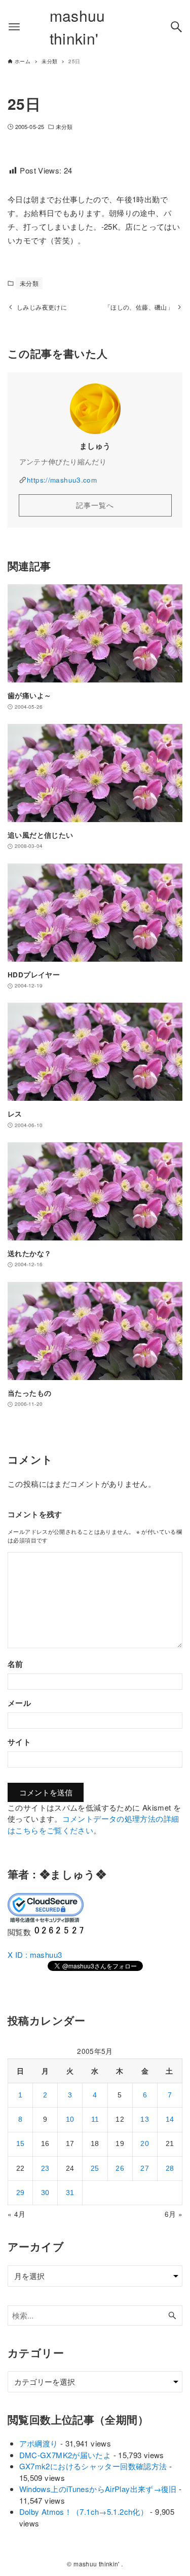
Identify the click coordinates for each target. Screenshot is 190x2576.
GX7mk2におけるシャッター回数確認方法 (93, 2466)
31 (70, 2193)
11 (95, 2119)
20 (145, 2144)
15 (21, 2144)
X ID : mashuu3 (35, 1955)
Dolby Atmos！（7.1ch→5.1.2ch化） (84, 2511)
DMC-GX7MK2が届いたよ (65, 2455)
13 (145, 2119)
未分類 (64, 126)
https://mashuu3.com (62, 480)
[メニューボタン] (14, 27)
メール (19, 1703)
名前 (15, 1664)
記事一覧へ (95, 505)
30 (45, 2193)
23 (45, 2169)
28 (170, 2169)
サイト (19, 1742)
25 (95, 2169)
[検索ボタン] (176, 27)
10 (70, 2119)
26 (120, 2169)
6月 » (174, 2214)
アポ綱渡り (39, 2443)
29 (21, 2193)
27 (145, 2169)
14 (170, 2119)
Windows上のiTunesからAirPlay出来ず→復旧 (98, 2489)
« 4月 (17, 2214)
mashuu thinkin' (78, 27)
